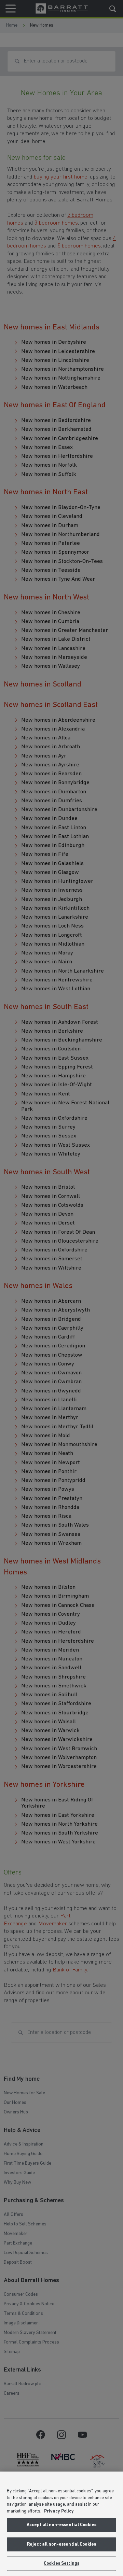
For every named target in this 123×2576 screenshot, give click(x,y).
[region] (61, 2524)
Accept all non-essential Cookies (61, 2525)
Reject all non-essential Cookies (61, 2544)
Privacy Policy (59, 2511)
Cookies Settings (61, 2564)
